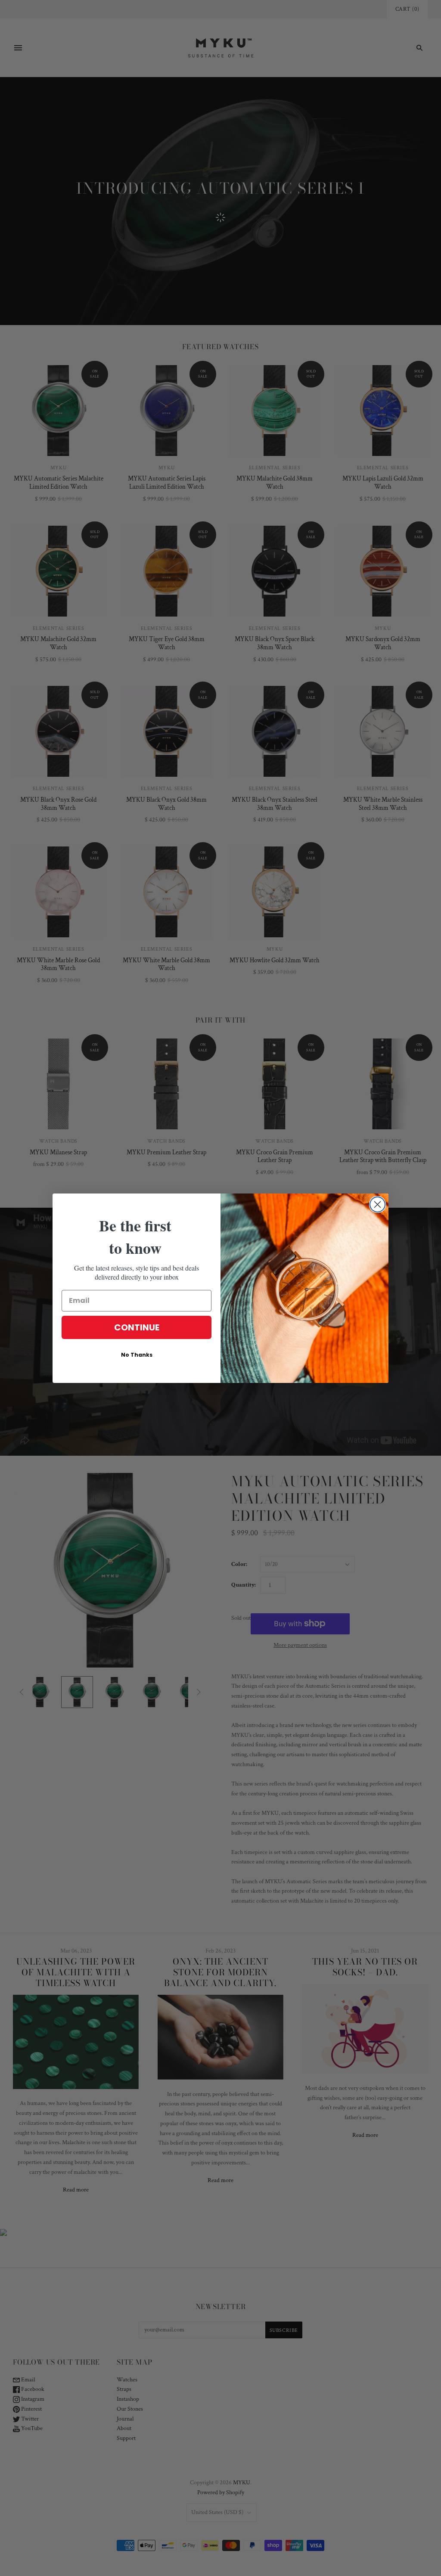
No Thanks (137, 1355)
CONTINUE (137, 1327)
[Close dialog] (377, 1204)
